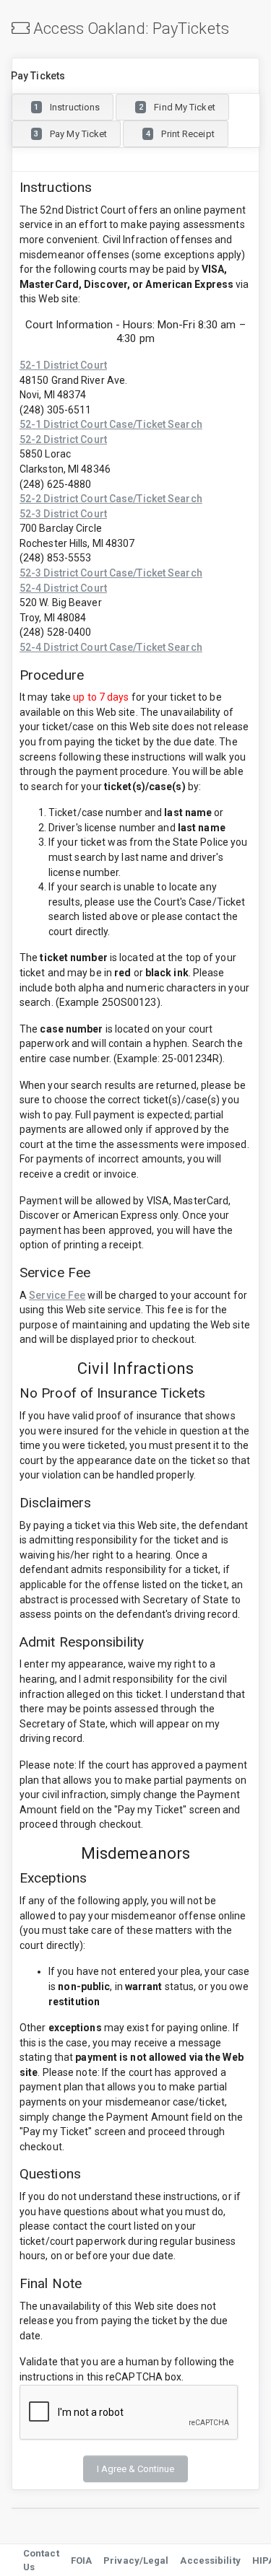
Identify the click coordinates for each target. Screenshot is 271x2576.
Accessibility (210, 2560)
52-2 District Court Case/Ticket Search (111, 499)
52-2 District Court (63, 439)
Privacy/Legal (136, 2560)
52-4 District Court (63, 588)
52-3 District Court (63, 514)
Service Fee (57, 1295)
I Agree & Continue (135, 2469)
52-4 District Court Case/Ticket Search (111, 647)
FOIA (81, 2560)
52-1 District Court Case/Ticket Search (111, 424)
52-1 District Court (63, 365)
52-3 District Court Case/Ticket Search (111, 573)
